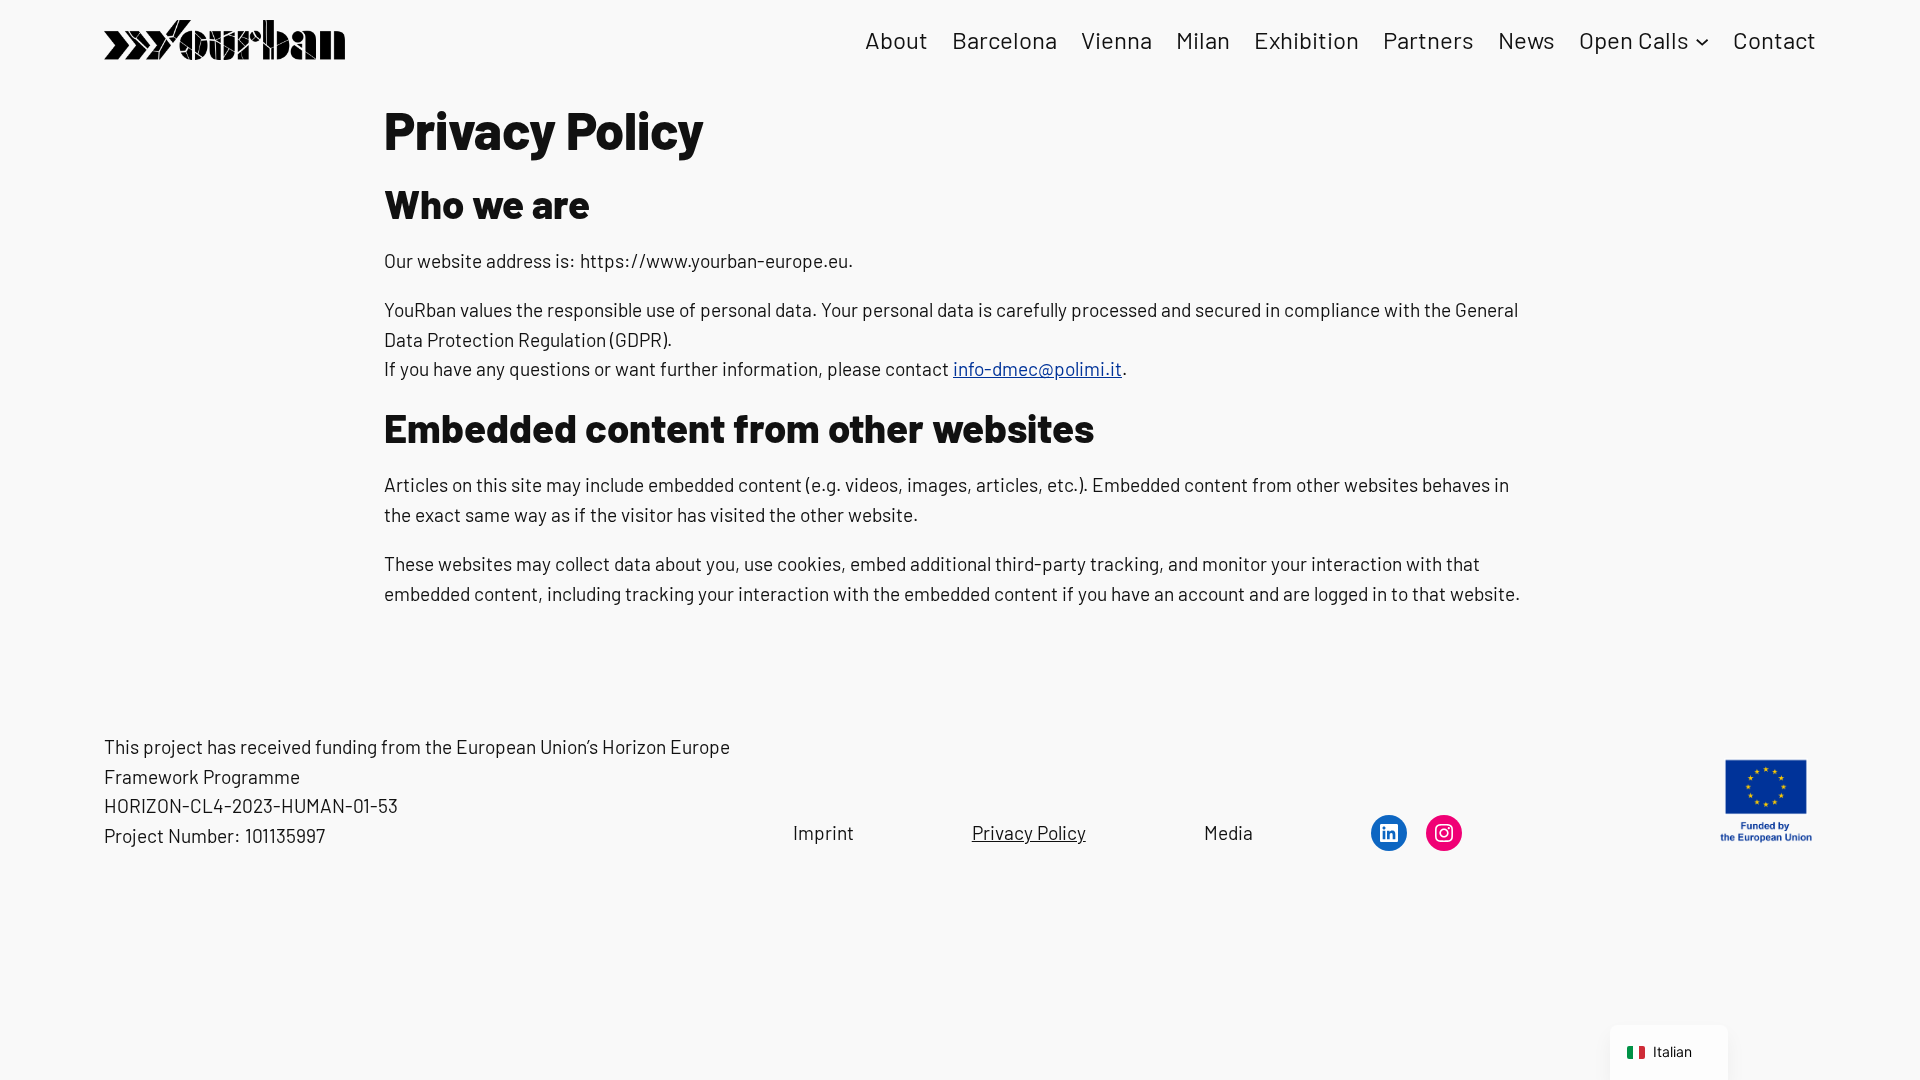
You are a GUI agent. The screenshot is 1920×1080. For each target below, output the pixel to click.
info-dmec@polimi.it (1037, 368)
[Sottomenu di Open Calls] (1702, 40)
